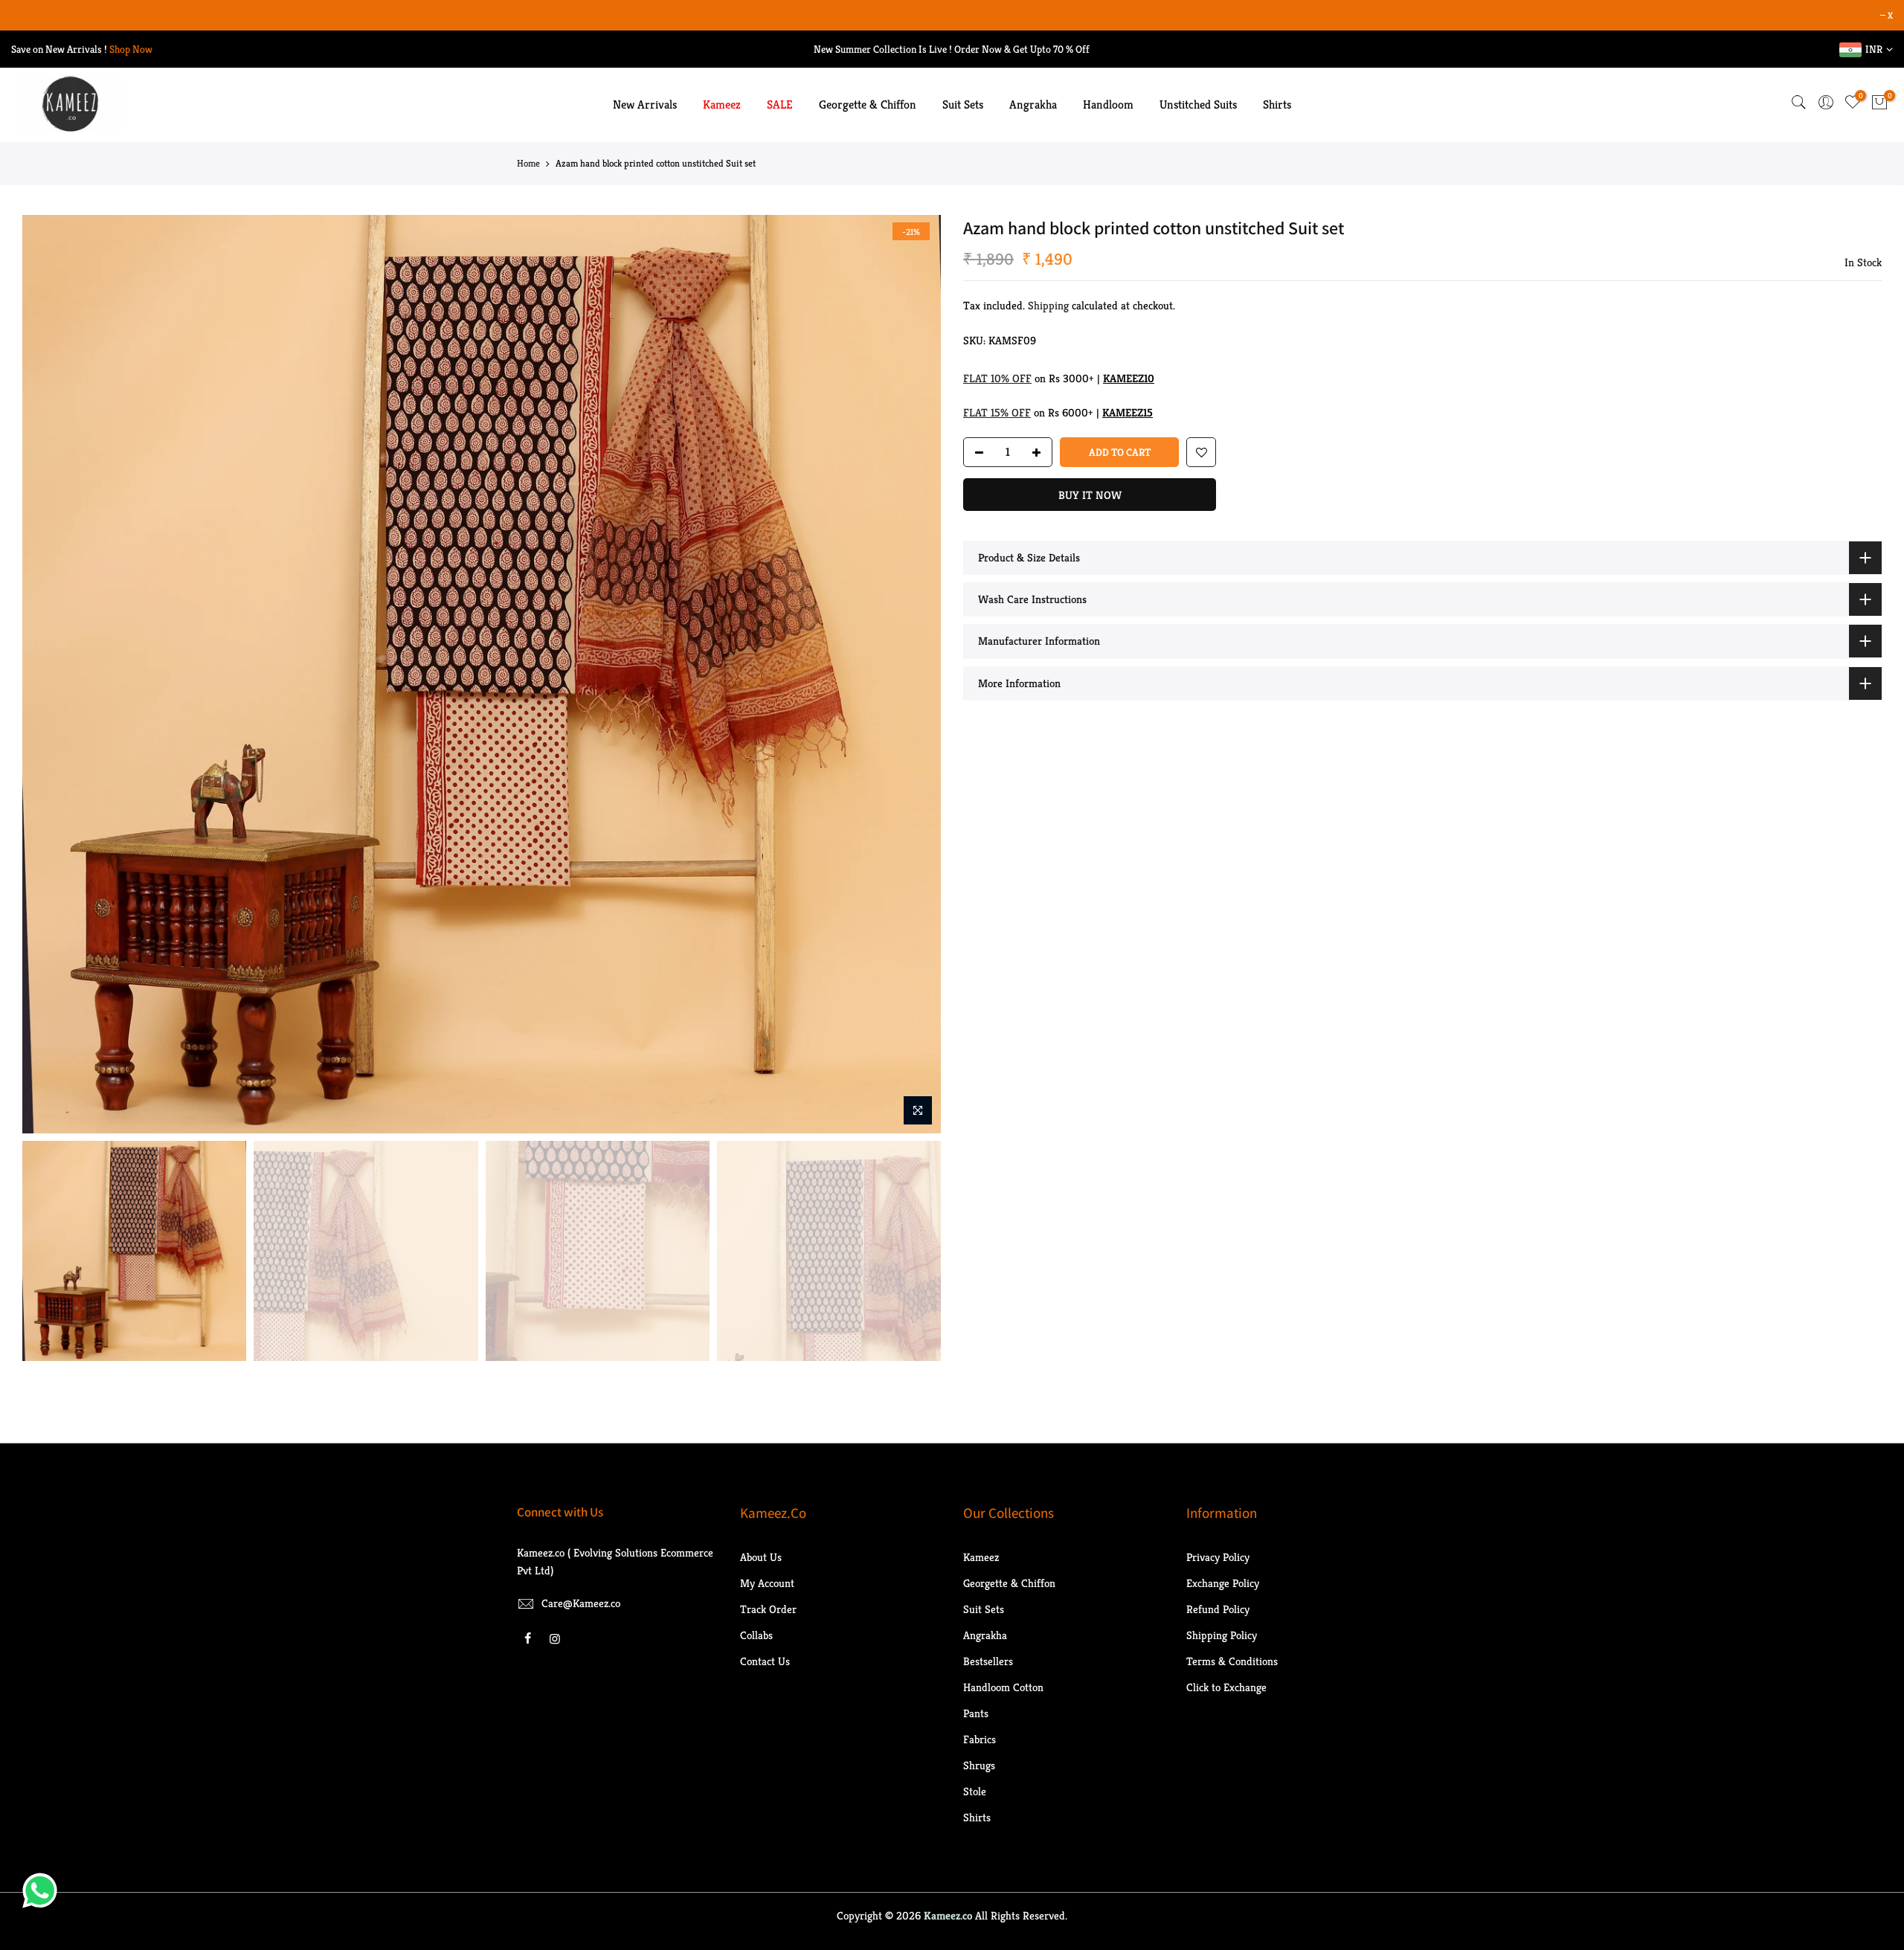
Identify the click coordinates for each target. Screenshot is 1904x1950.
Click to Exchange (1226, 1687)
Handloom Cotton (1003, 1687)
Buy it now (1090, 495)
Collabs (756, 1635)
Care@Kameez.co (581, 1603)
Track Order (768, 1609)
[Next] (915, 675)
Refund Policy (1218, 1609)
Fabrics (980, 1739)
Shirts (1277, 104)
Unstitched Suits (1198, 104)
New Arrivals (645, 104)
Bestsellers (988, 1661)
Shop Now (131, 49)
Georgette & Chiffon (868, 104)
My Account (767, 1583)
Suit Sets (963, 104)
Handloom (1108, 104)
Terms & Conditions (1232, 1661)
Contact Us (765, 1661)
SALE (780, 104)
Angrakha (1033, 104)
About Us (761, 1557)
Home (528, 163)
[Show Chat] (44, 1891)
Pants (976, 1713)
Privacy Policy (1218, 1557)
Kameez (722, 104)
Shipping (1048, 305)
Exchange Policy (1223, 1583)
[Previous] (48, 675)
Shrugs (979, 1765)
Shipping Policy (1222, 1635)
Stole (975, 1791)
